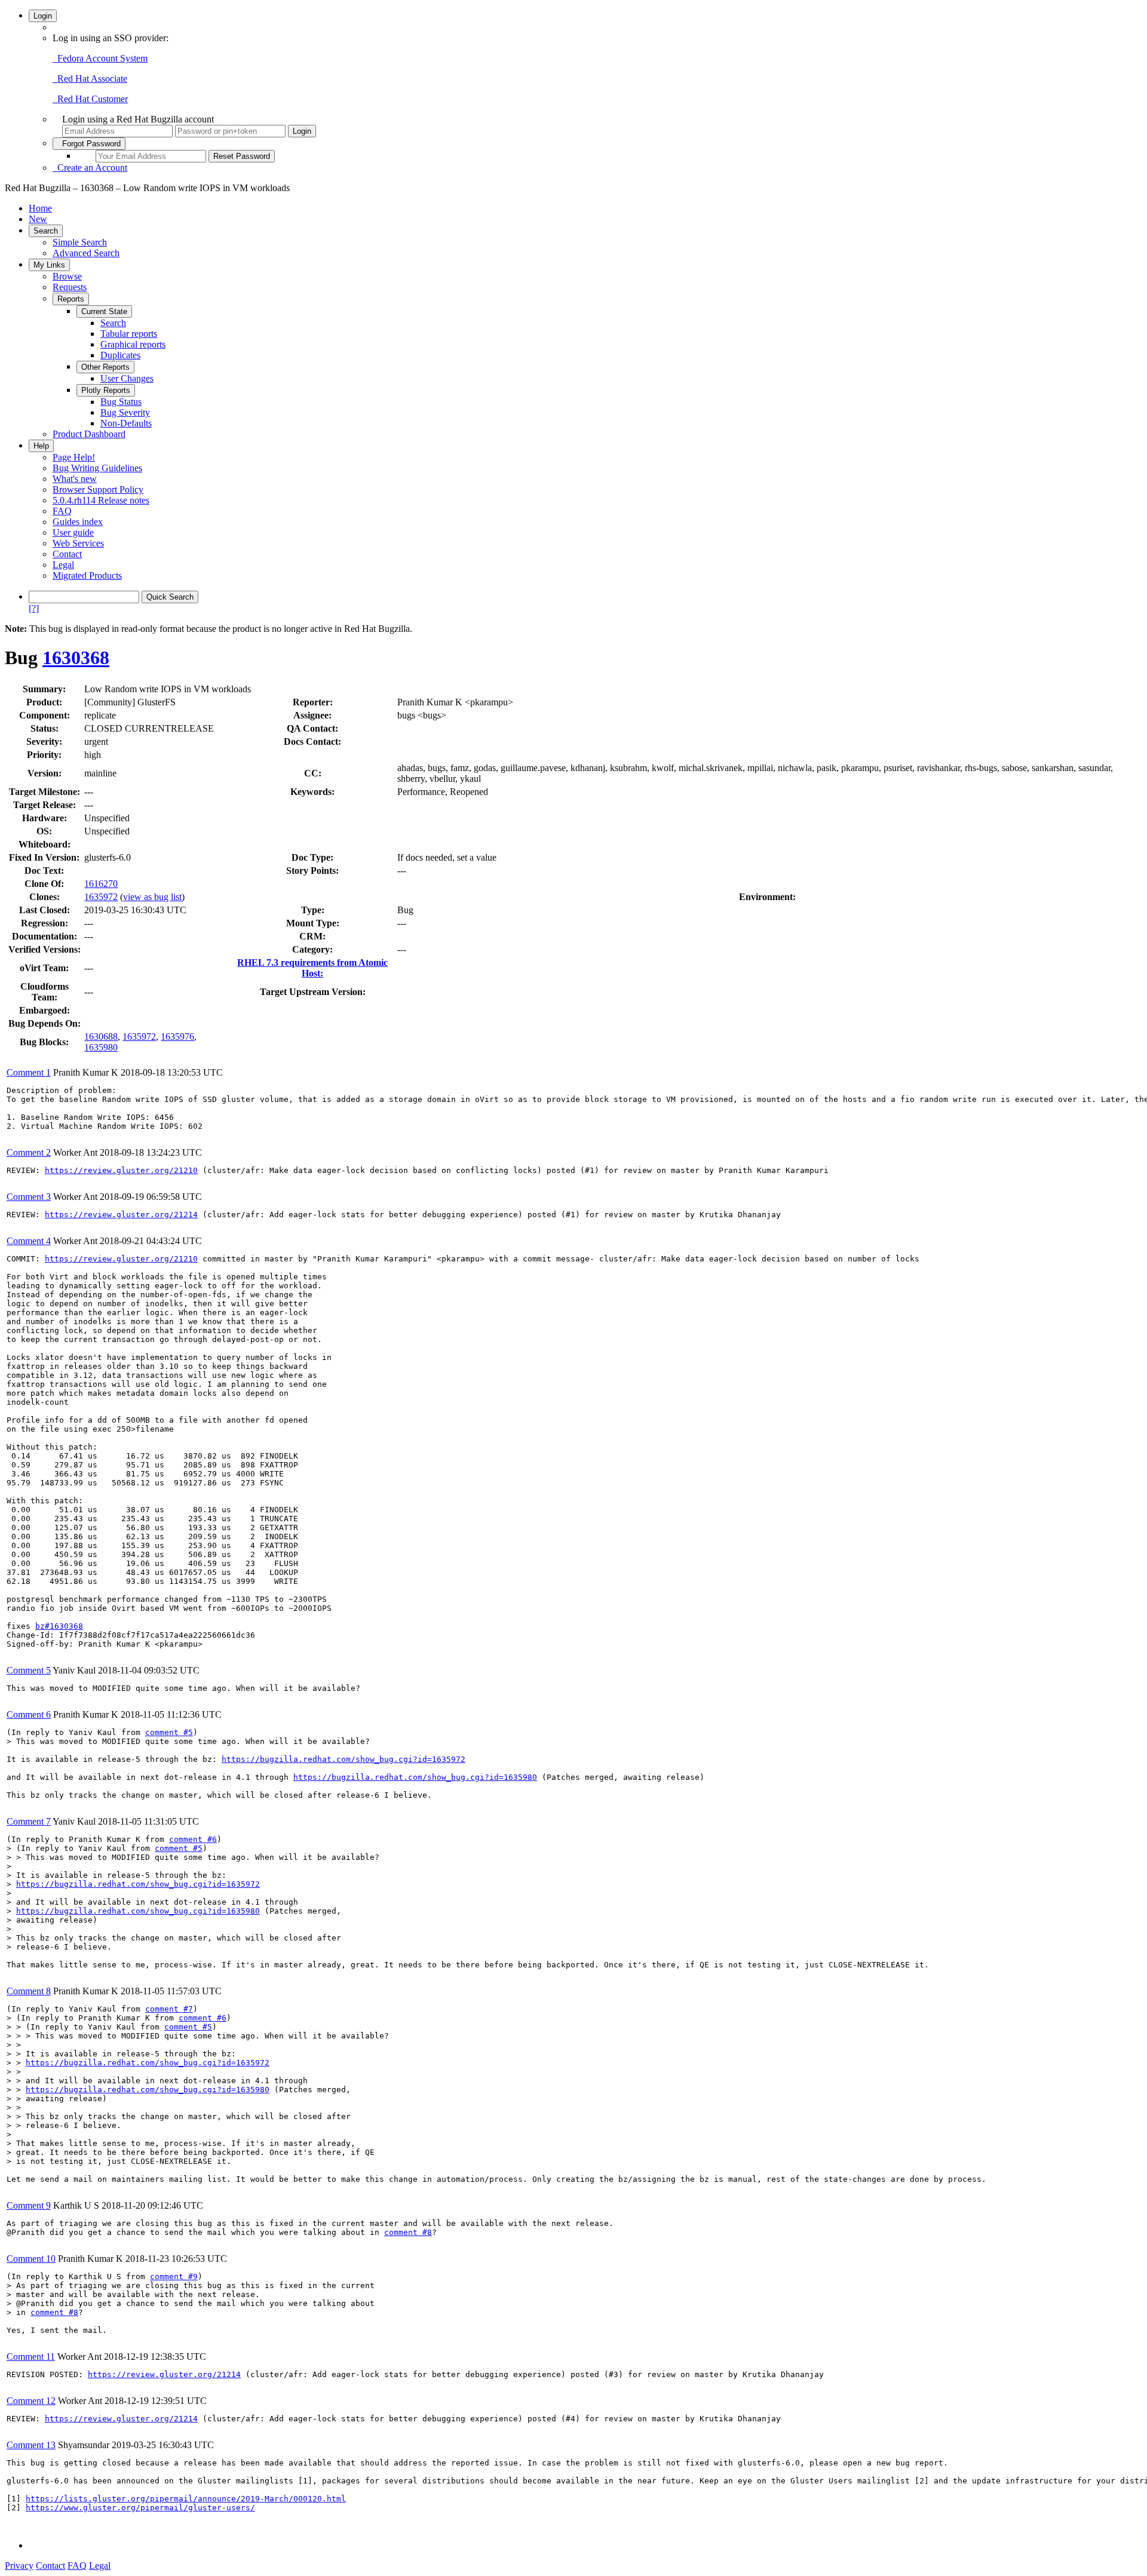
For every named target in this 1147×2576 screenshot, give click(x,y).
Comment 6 (29, 1714)
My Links (49, 265)
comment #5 (169, 1732)
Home (40, 208)
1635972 (101, 897)
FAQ (62, 511)
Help (41, 446)
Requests (70, 287)
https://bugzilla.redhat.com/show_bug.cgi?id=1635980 (415, 1777)
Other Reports (105, 367)
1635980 (101, 1047)
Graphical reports (133, 344)
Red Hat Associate (90, 79)
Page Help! (74, 457)
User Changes (127, 378)
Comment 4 (29, 1241)
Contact (67, 554)
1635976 (177, 1037)
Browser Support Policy (98, 489)
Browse (67, 276)
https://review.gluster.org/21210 (121, 1170)
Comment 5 (29, 1670)
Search (46, 231)
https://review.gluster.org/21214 (121, 1215)
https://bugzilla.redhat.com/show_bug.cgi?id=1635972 (344, 1759)
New (38, 219)
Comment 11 (31, 2357)
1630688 (101, 1037)
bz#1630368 (59, 1626)
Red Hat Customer (90, 99)
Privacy (19, 2566)
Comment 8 (29, 1991)
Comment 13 (31, 2445)
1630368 (76, 658)
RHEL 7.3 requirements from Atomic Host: (312, 968)
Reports (71, 299)
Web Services (78, 543)
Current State (104, 311)
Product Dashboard (89, 434)
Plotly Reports (106, 390)
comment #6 (193, 1839)
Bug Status (121, 402)
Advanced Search (86, 253)
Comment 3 (29, 1197)
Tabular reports (129, 334)
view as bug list (152, 897)
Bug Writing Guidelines (97, 468)
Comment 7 (29, 1821)
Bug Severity (125, 412)
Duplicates (120, 355)
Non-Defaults (126, 423)
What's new (75, 479)
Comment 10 (31, 2259)
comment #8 (408, 2232)
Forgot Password (89, 144)
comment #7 (169, 2009)
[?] (34, 608)
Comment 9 (29, 2205)
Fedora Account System (100, 58)
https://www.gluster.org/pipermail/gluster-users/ (140, 2508)
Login (43, 16)
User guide (73, 532)
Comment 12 (31, 2401)
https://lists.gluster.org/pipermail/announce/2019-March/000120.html (186, 2499)
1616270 (101, 884)
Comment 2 (29, 1152)
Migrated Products (87, 575)
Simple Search (80, 242)
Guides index (78, 522)
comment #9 (174, 2276)
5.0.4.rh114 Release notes (101, 500)
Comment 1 (29, 1072)
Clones (43, 897)
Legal (63, 565)
